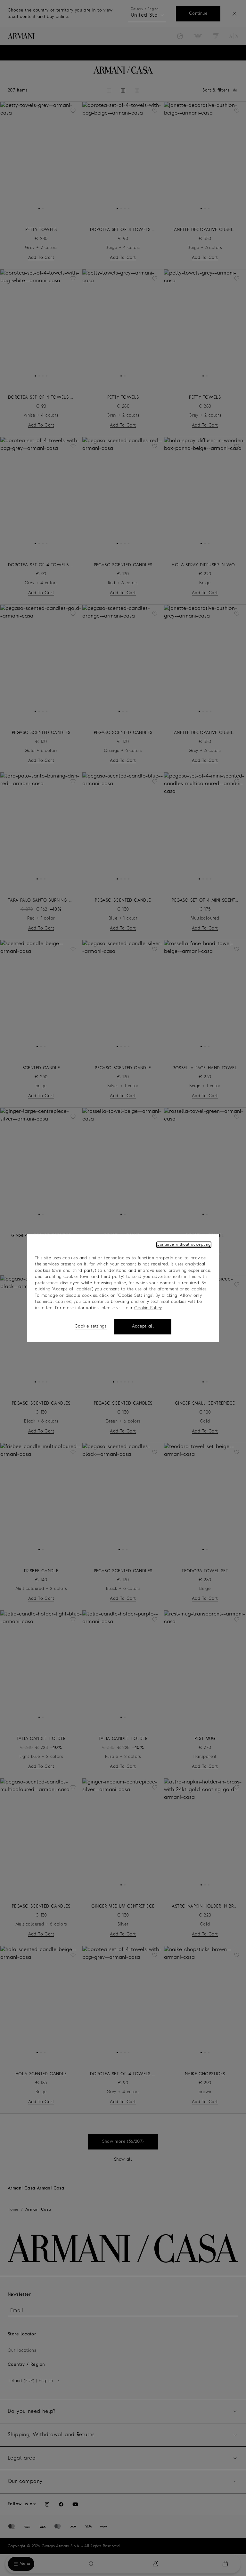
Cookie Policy (148, 1308)
